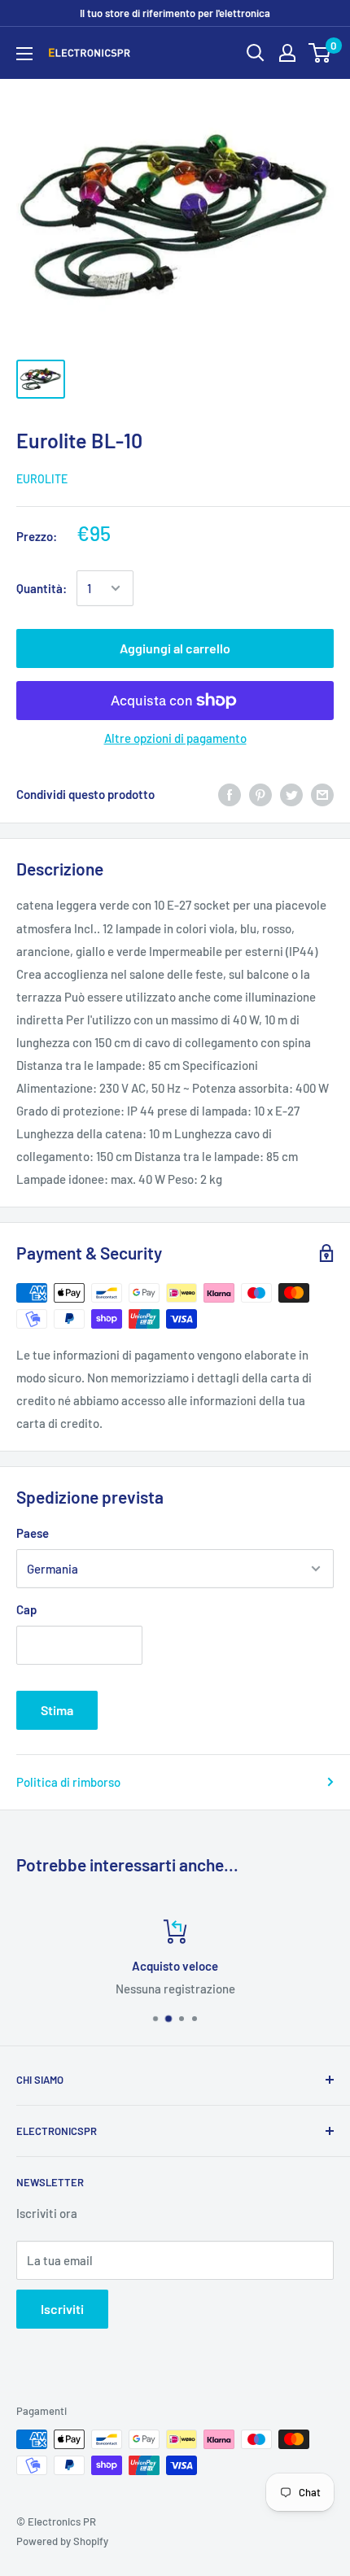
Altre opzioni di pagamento (175, 738)
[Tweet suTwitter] (291, 794)
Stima (57, 1710)
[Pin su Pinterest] (260, 794)
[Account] (287, 53)
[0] (320, 53)
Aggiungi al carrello (175, 648)
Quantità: (42, 588)
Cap (26, 1609)
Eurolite (42, 479)
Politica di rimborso (68, 1782)
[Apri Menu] (24, 54)
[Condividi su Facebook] (230, 794)
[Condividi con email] (322, 794)
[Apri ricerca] (256, 53)
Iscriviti (62, 2309)
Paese (33, 1533)
